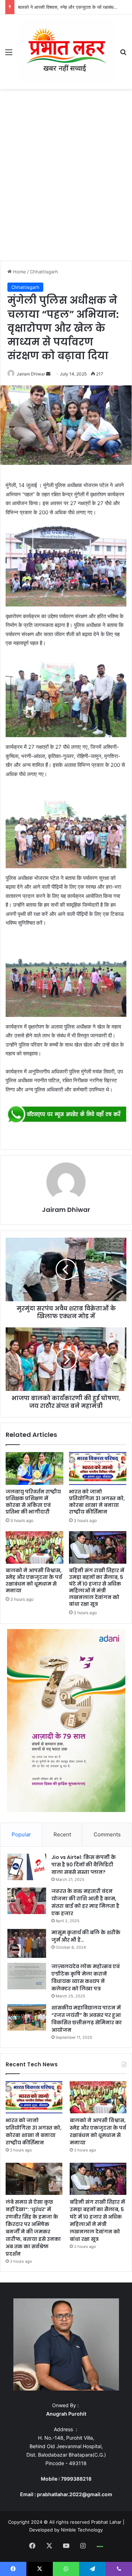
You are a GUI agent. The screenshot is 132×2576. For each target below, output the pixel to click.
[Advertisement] (66, 177)
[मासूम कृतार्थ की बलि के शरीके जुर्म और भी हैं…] (27, 1944)
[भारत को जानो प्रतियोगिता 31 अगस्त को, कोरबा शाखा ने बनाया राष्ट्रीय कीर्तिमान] (98, 1468)
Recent (62, 1834)
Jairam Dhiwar (31, 374)
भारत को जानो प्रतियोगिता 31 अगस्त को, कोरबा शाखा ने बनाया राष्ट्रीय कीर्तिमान (97, 1502)
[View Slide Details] (66, 1114)
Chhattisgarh (44, 272)
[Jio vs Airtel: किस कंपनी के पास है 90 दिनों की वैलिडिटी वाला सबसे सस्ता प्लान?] (27, 1867)
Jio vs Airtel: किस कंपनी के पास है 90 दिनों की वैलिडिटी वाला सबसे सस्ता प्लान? (84, 1865)
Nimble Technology (82, 2530)
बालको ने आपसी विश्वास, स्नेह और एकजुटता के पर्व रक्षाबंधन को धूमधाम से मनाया (34, 1580)
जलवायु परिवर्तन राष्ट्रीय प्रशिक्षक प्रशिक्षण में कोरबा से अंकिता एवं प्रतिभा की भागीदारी (33, 1502)
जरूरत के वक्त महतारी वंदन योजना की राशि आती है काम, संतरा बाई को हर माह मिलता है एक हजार (85, 1902)
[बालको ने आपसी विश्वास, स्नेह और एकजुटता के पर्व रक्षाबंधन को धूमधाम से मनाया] (34, 1547)
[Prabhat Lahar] (66, 52)
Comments (107, 1834)
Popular (21, 1834)
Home (19, 272)
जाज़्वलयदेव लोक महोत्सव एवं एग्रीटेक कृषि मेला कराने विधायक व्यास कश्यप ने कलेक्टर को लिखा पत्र (86, 1977)
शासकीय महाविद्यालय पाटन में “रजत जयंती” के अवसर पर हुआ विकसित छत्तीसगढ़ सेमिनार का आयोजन (87, 2019)
